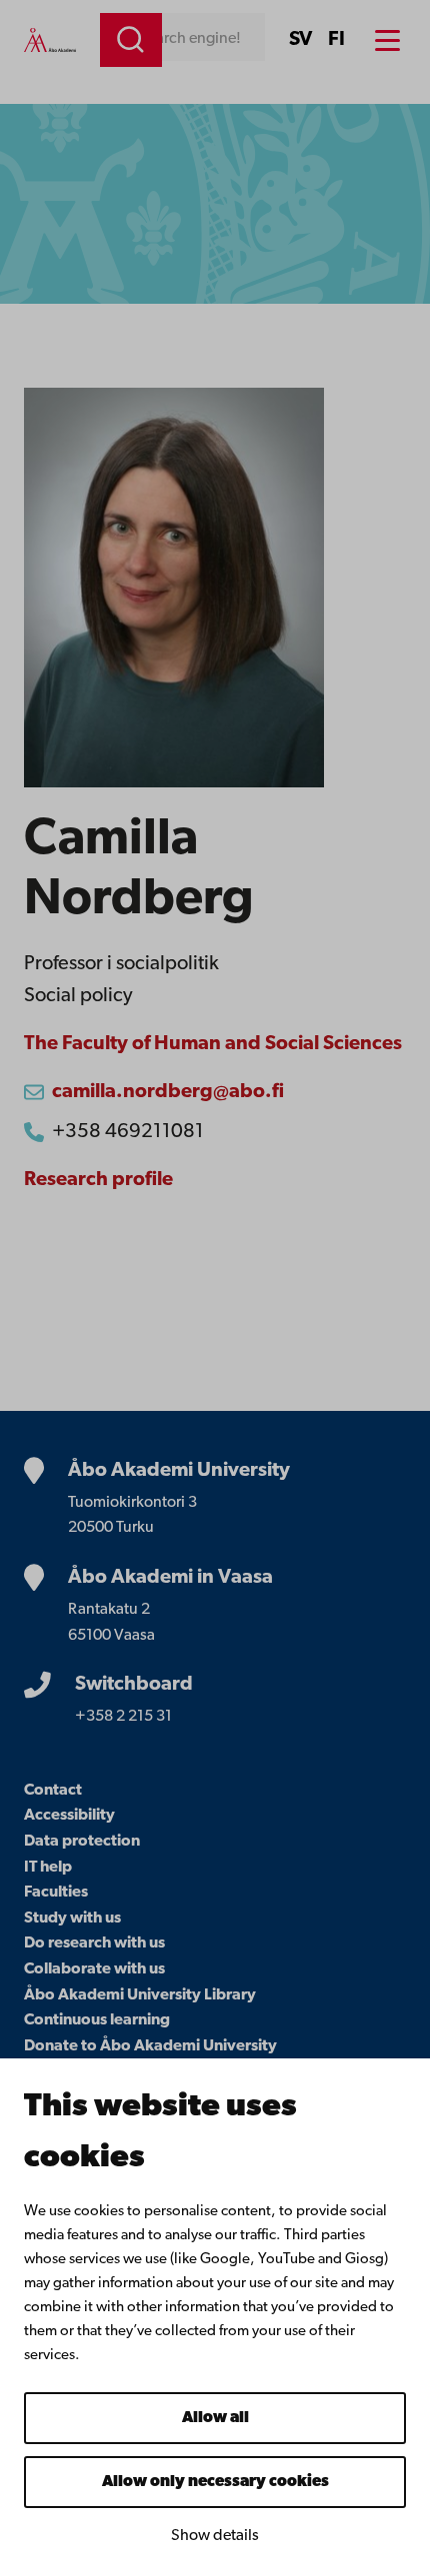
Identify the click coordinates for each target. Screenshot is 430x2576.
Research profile (98, 1180)
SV (300, 40)
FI (336, 40)
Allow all (215, 2418)
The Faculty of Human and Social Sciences (213, 1044)
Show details (215, 2536)
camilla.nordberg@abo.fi (168, 1092)
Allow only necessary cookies (215, 2482)
